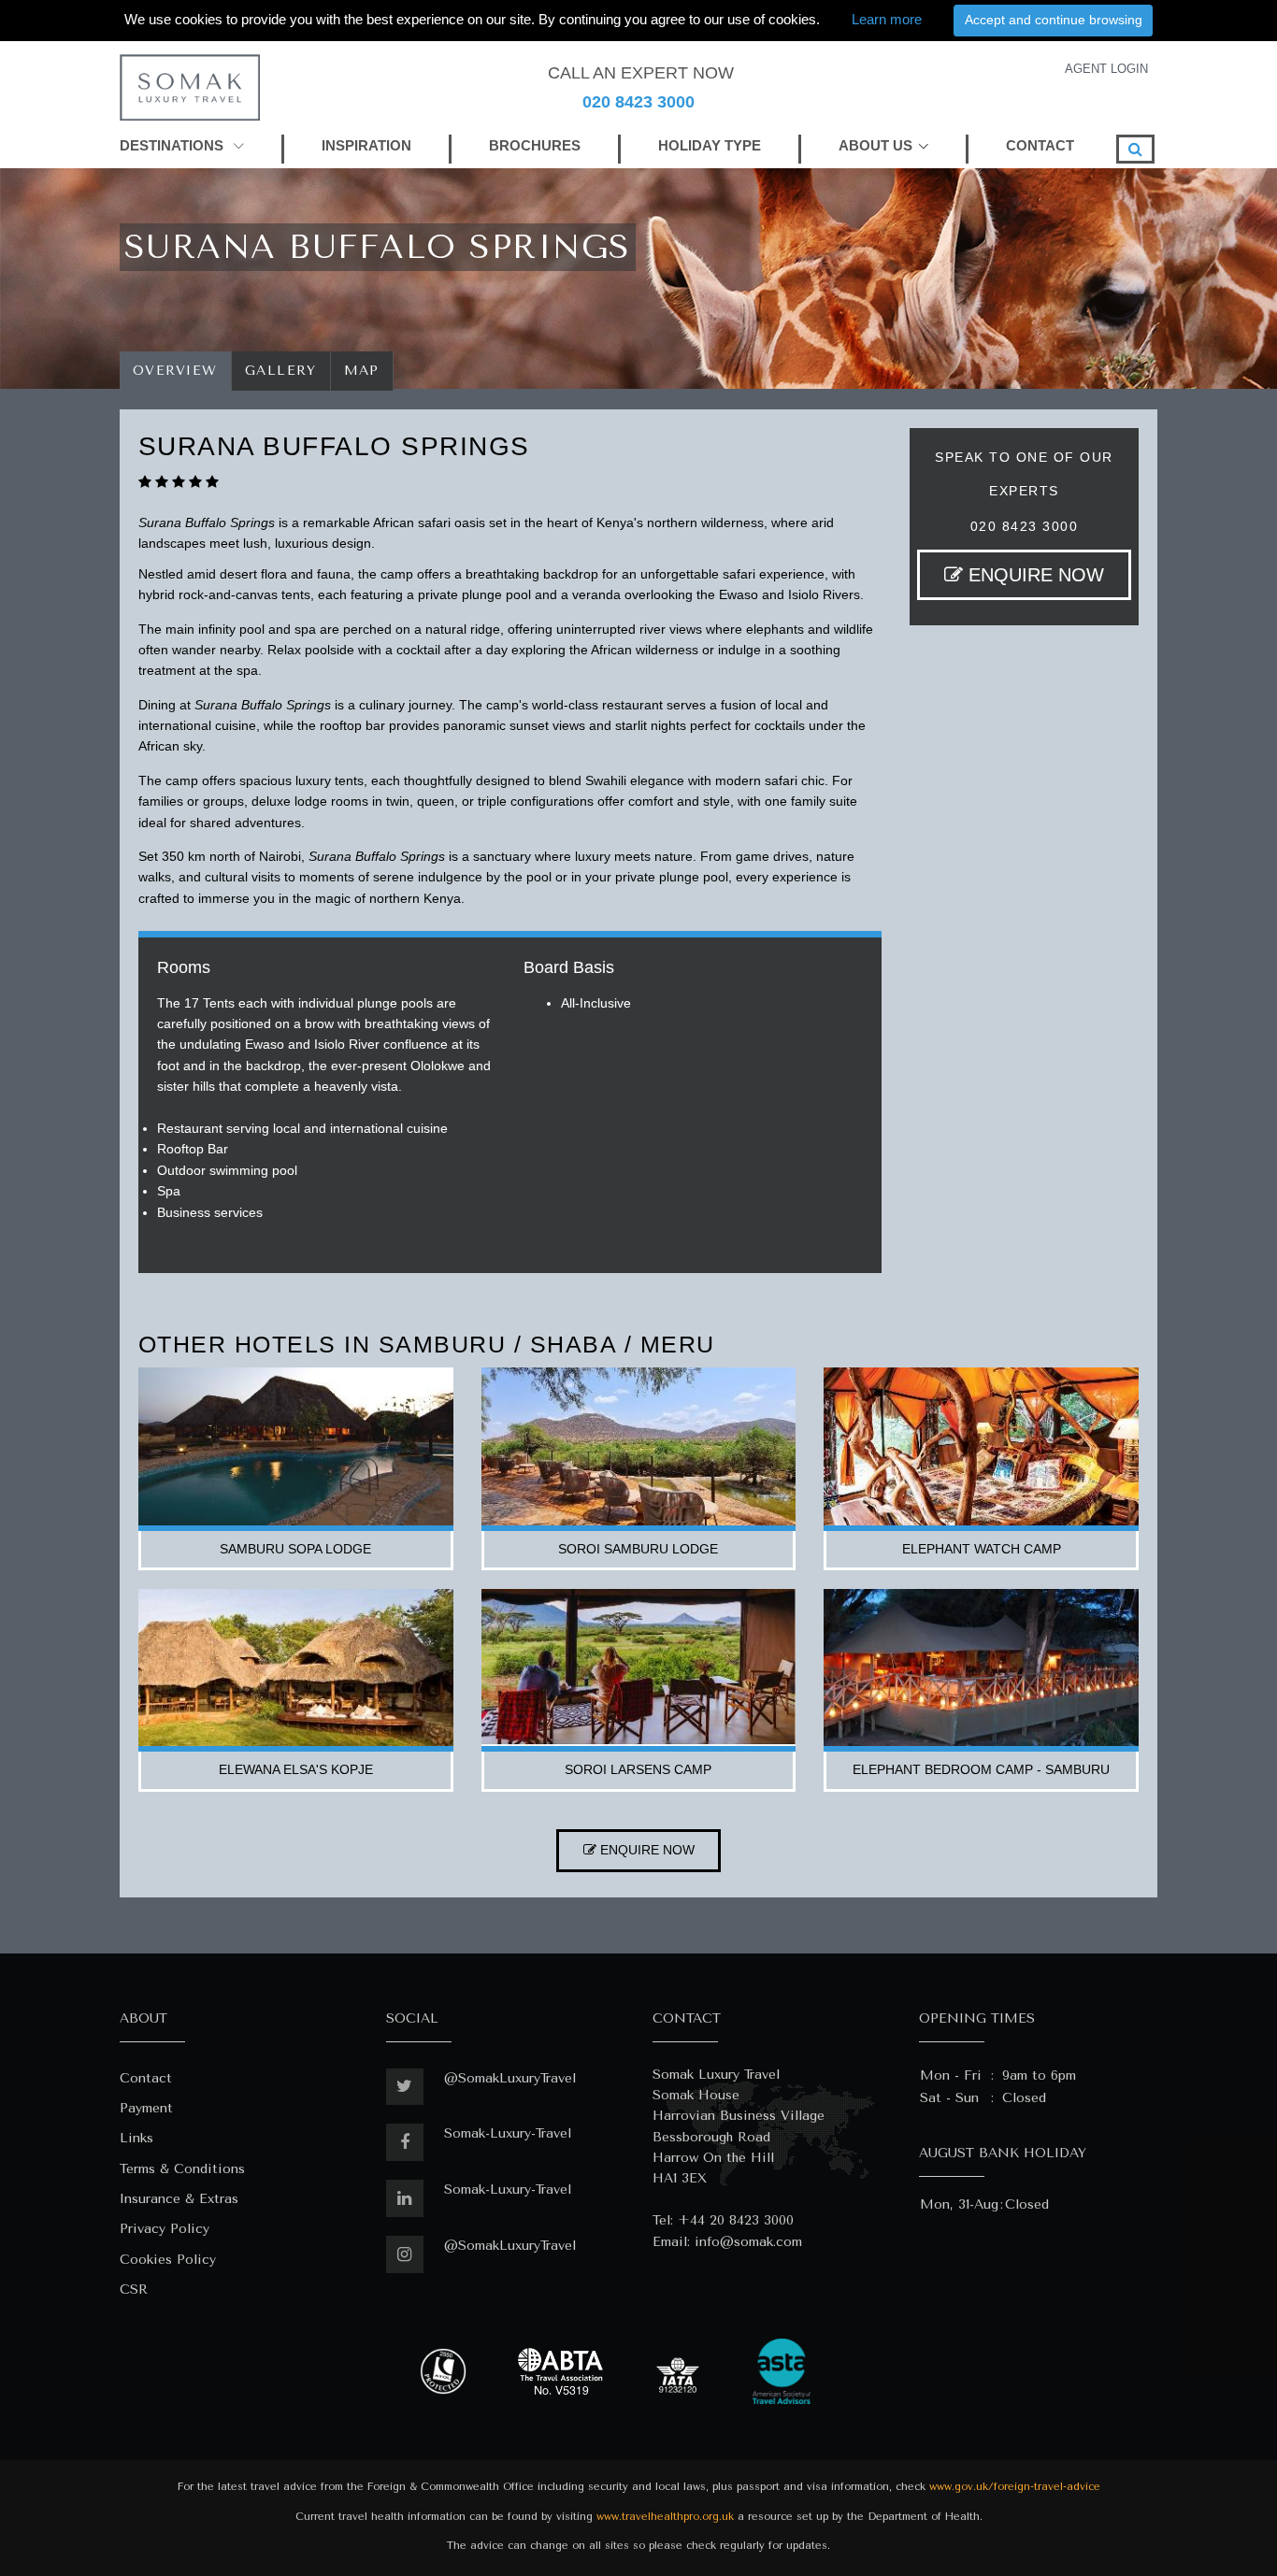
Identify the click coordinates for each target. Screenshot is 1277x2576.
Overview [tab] (175, 371)
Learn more (887, 19)
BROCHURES (535, 145)
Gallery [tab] (281, 371)
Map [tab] (362, 371)
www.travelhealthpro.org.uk (665, 2517)
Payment (146, 2108)
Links (136, 2138)
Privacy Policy (165, 2229)
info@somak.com (748, 2242)
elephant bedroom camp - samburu (981, 1769)
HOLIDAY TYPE (710, 145)
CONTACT (1040, 145)
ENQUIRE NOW (1033, 575)
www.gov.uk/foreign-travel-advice (1015, 2487)
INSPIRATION (366, 145)
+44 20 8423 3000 (736, 2220)
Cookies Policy (168, 2260)
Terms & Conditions (182, 2169)
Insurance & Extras (179, 2199)
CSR (134, 2290)
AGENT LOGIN (1106, 69)
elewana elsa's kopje (296, 1769)
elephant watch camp (982, 1549)
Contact (146, 2078)
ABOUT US (875, 145)
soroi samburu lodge (638, 1549)
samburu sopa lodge (295, 1549)
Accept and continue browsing (1054, 20)
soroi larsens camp (638, 1769)
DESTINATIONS (173, 145)
